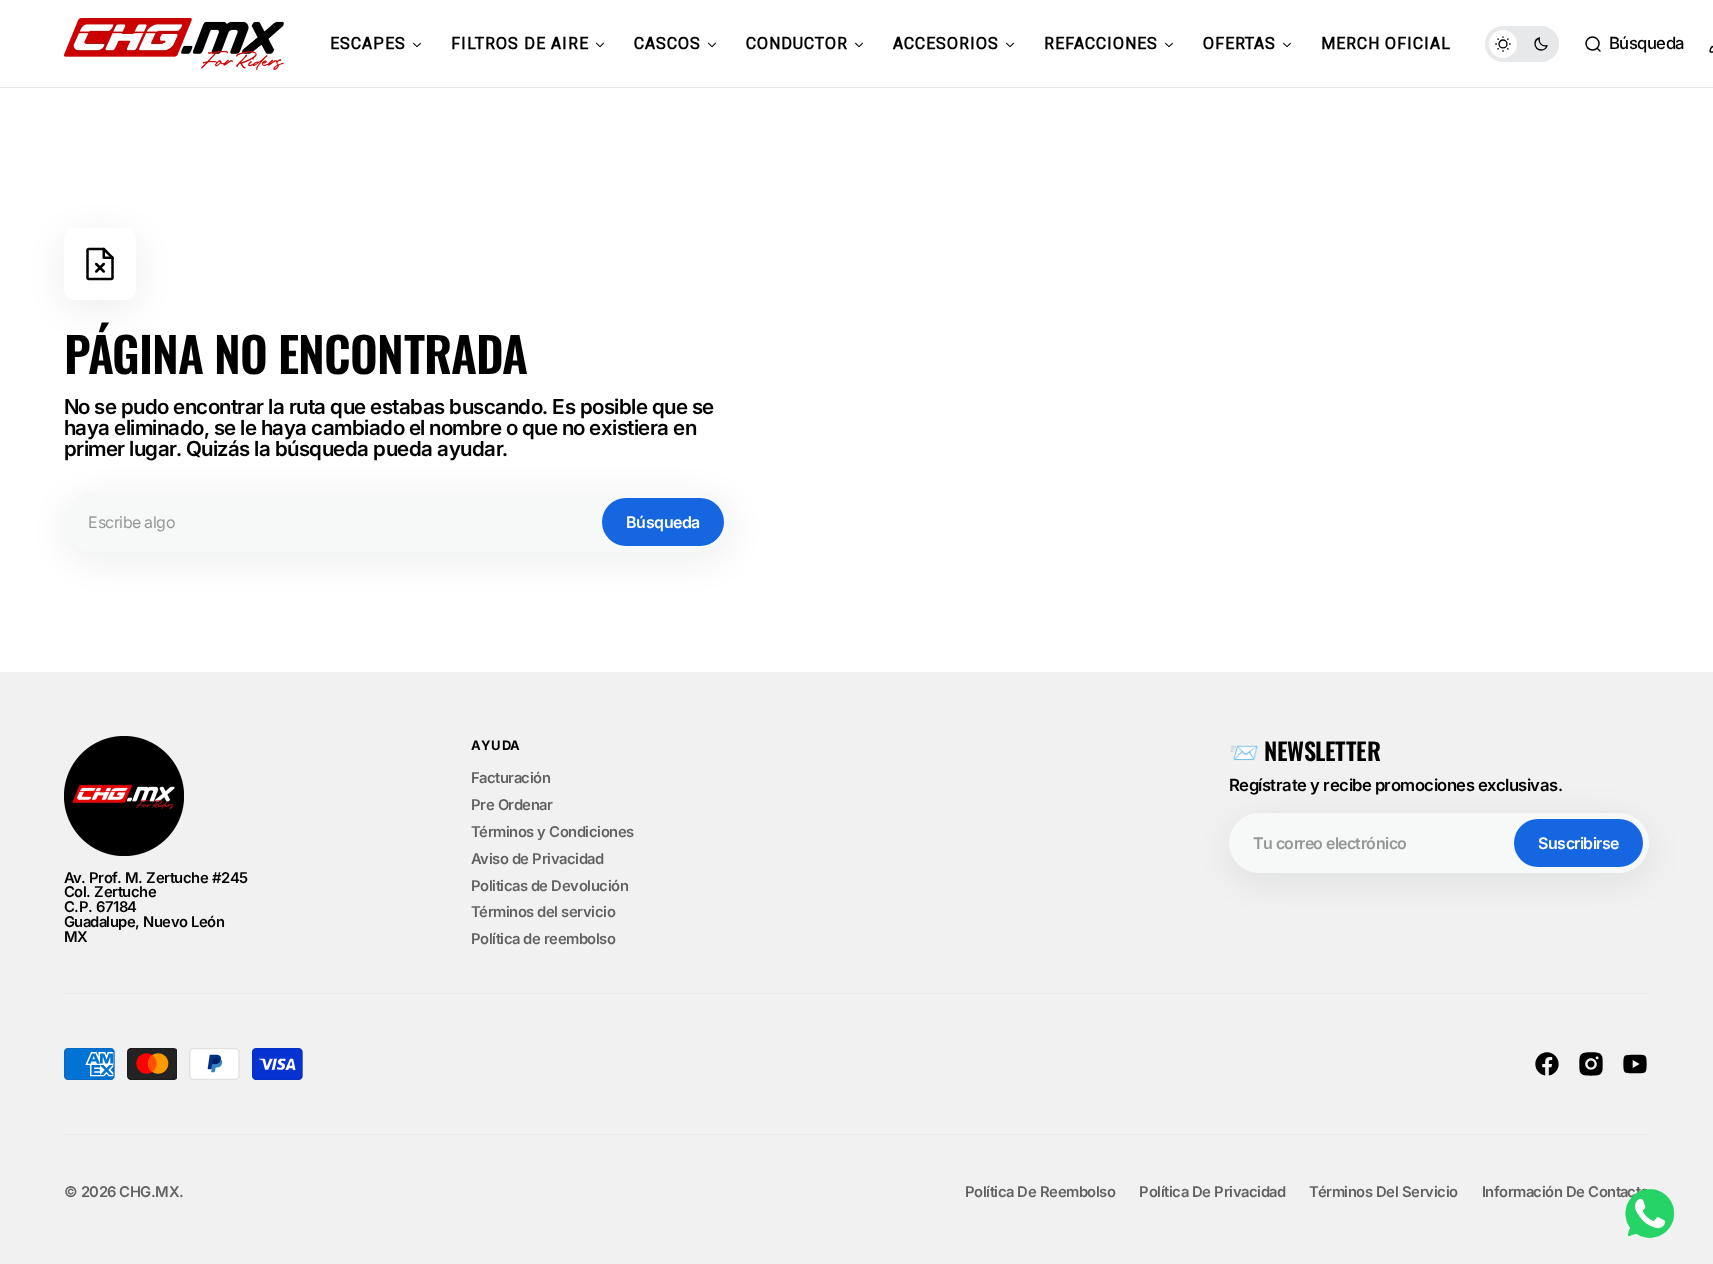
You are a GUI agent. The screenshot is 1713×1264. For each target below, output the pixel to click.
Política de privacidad (1212, 1192)
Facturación (510, 779)
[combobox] (397, 522)
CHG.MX (149, 1192)
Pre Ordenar (511, 805)
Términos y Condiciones (552, 832)
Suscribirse (1578, 843)
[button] (1633, 44)
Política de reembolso (543, 939)
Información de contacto (1565, 1192)
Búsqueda (663, 522)
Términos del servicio (543, 912)
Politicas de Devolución (549, 886)
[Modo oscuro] (1522, 44)
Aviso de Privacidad (537, 859)
